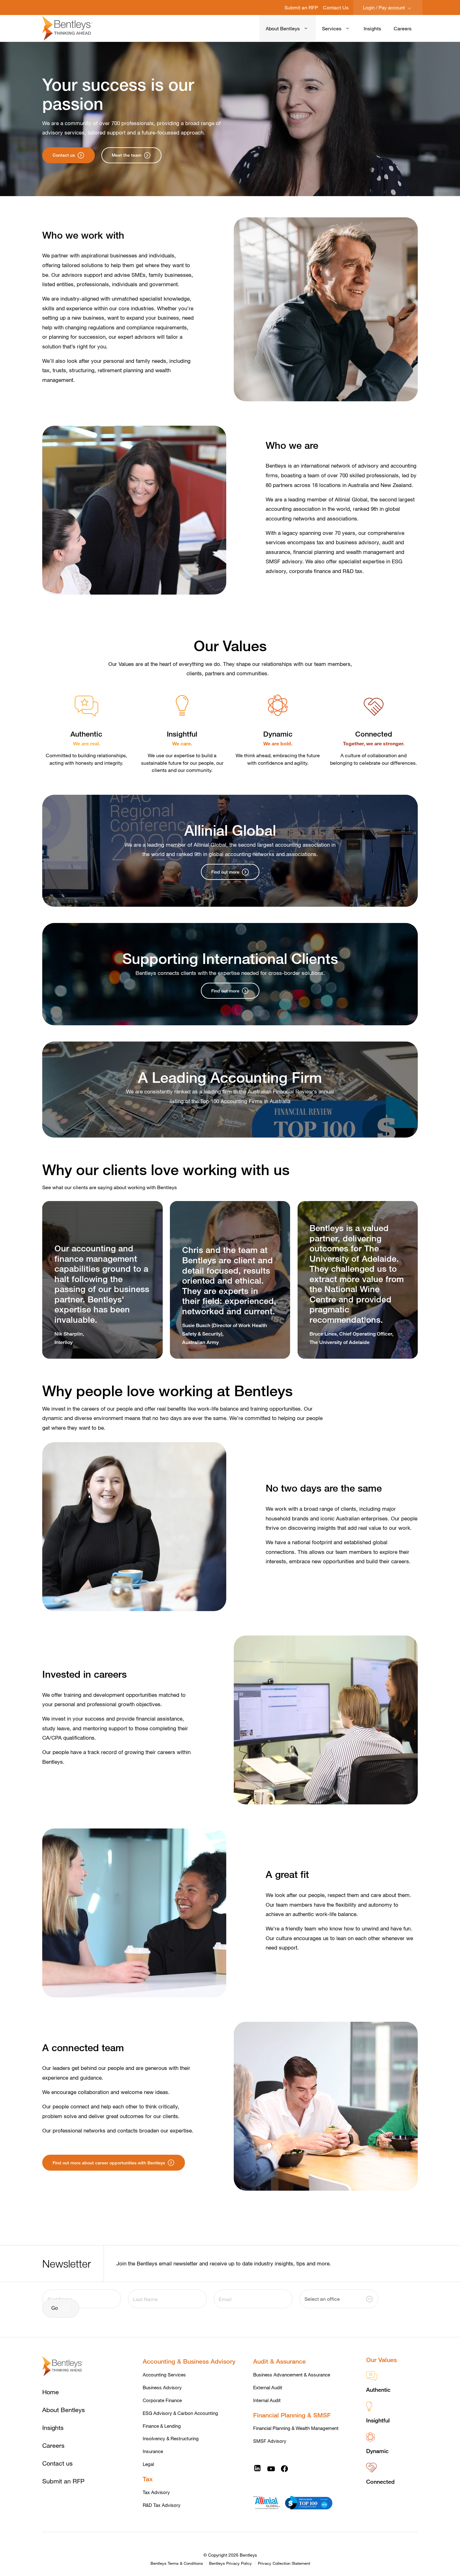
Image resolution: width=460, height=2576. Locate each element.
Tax (148, 2479)
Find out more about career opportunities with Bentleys (109, 2163)
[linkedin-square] (257, 2468)
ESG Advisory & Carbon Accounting (180, 2413)
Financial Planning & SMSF (292, 2415)
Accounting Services (164, 2375)
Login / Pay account (385, 8)
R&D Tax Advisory (162, 2505)
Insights (372, 28)
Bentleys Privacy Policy (230, 2563)
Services (332, 28)
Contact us (64, 155)
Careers (403, 28)
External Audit (268, 2387)
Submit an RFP (301, 7)
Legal (148, 2464)
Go (55, 2308)
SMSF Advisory (270, 2441)
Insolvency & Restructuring (171, 2438)
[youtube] (271, 2468)
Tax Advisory (156, 2492)
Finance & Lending (162, 2426)
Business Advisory (162, 2387)
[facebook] (284, 2468)
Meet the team (127, 155)
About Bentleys (283, 28)
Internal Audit (267, 2400)
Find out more (225, 872)
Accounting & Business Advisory (189, 2361)
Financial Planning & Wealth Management (296, 2428)
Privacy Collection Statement (284, 2563)
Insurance (153, 2451)
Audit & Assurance (279, 2361)
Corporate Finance (162, 2400)
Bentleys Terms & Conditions (177, 2563)
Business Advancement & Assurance (292, 2375)
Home (51, 2392)
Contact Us (336, 7)
